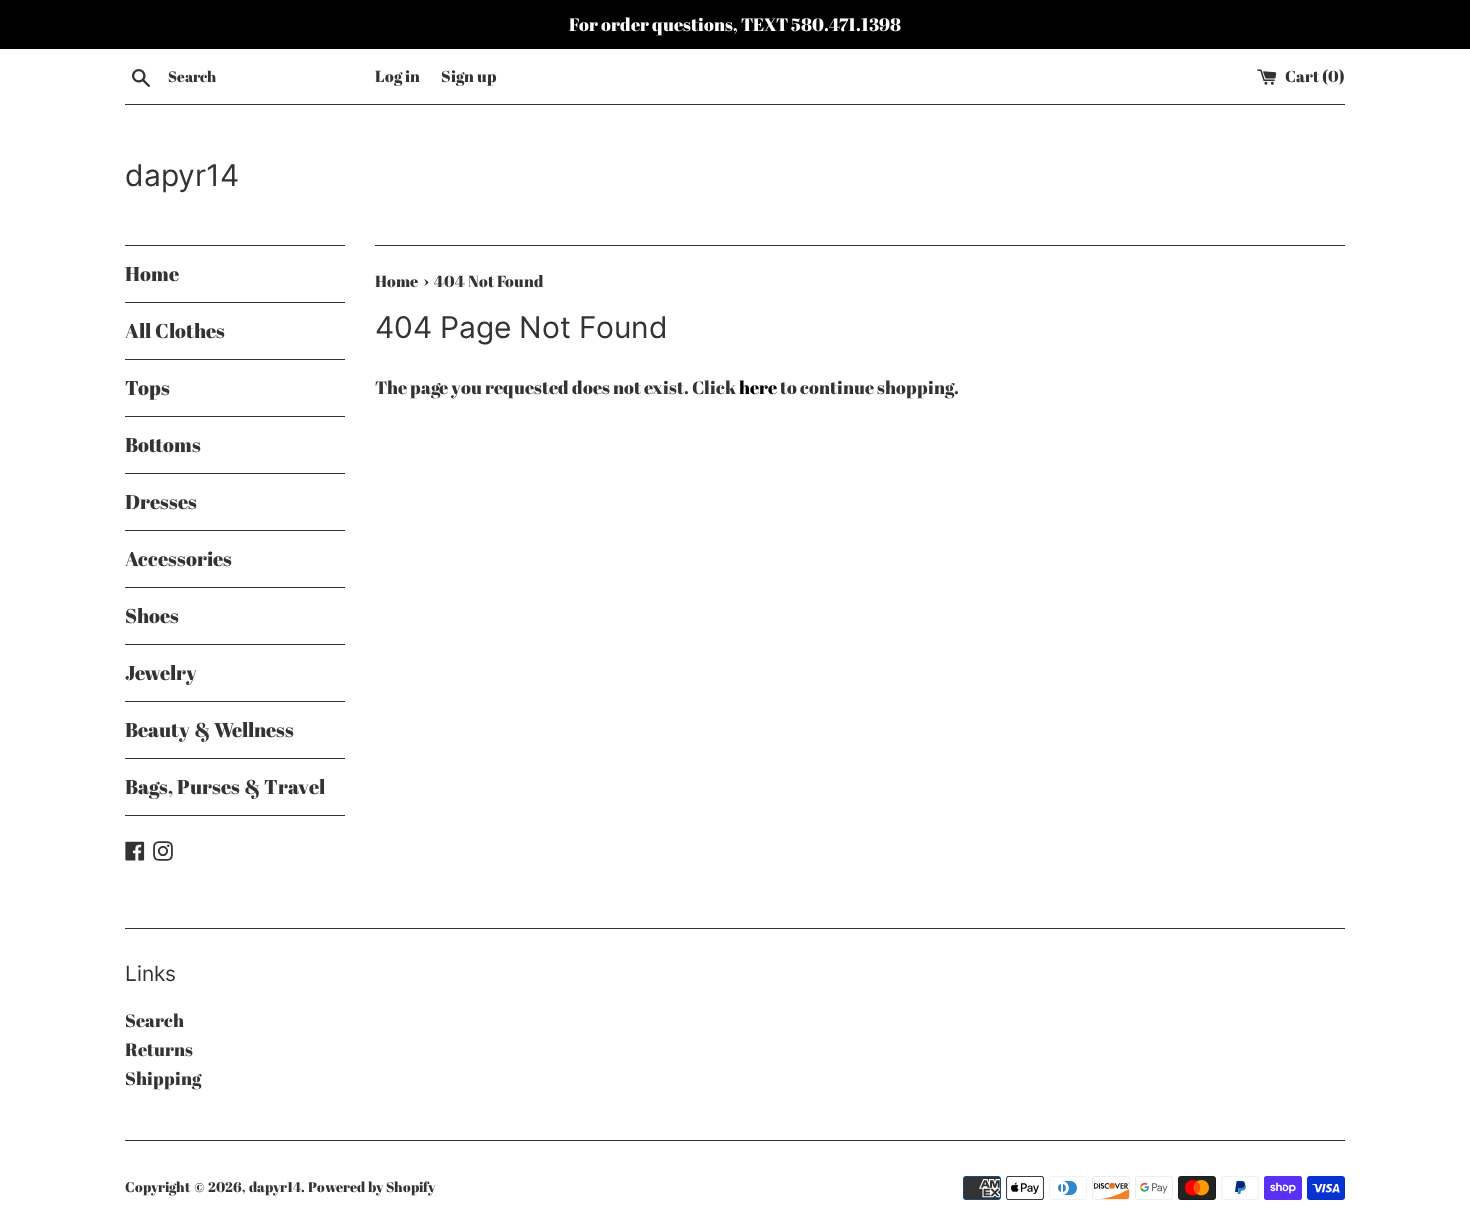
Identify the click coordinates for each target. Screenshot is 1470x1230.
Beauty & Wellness (209, 729)
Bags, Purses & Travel (225, 786)
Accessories (178, 558)
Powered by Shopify (371, 1186)
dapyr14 (182, 175)
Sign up (468, 76)
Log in (397, 76)
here (758, 387)
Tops (147, 387)
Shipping (163, 1078)
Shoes (152, 615)
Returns (159, 1049)
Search (154, 1020)
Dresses (161, 501)
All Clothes (175, 330)
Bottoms (163, 444)
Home (152, 273)
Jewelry (161, 672)
